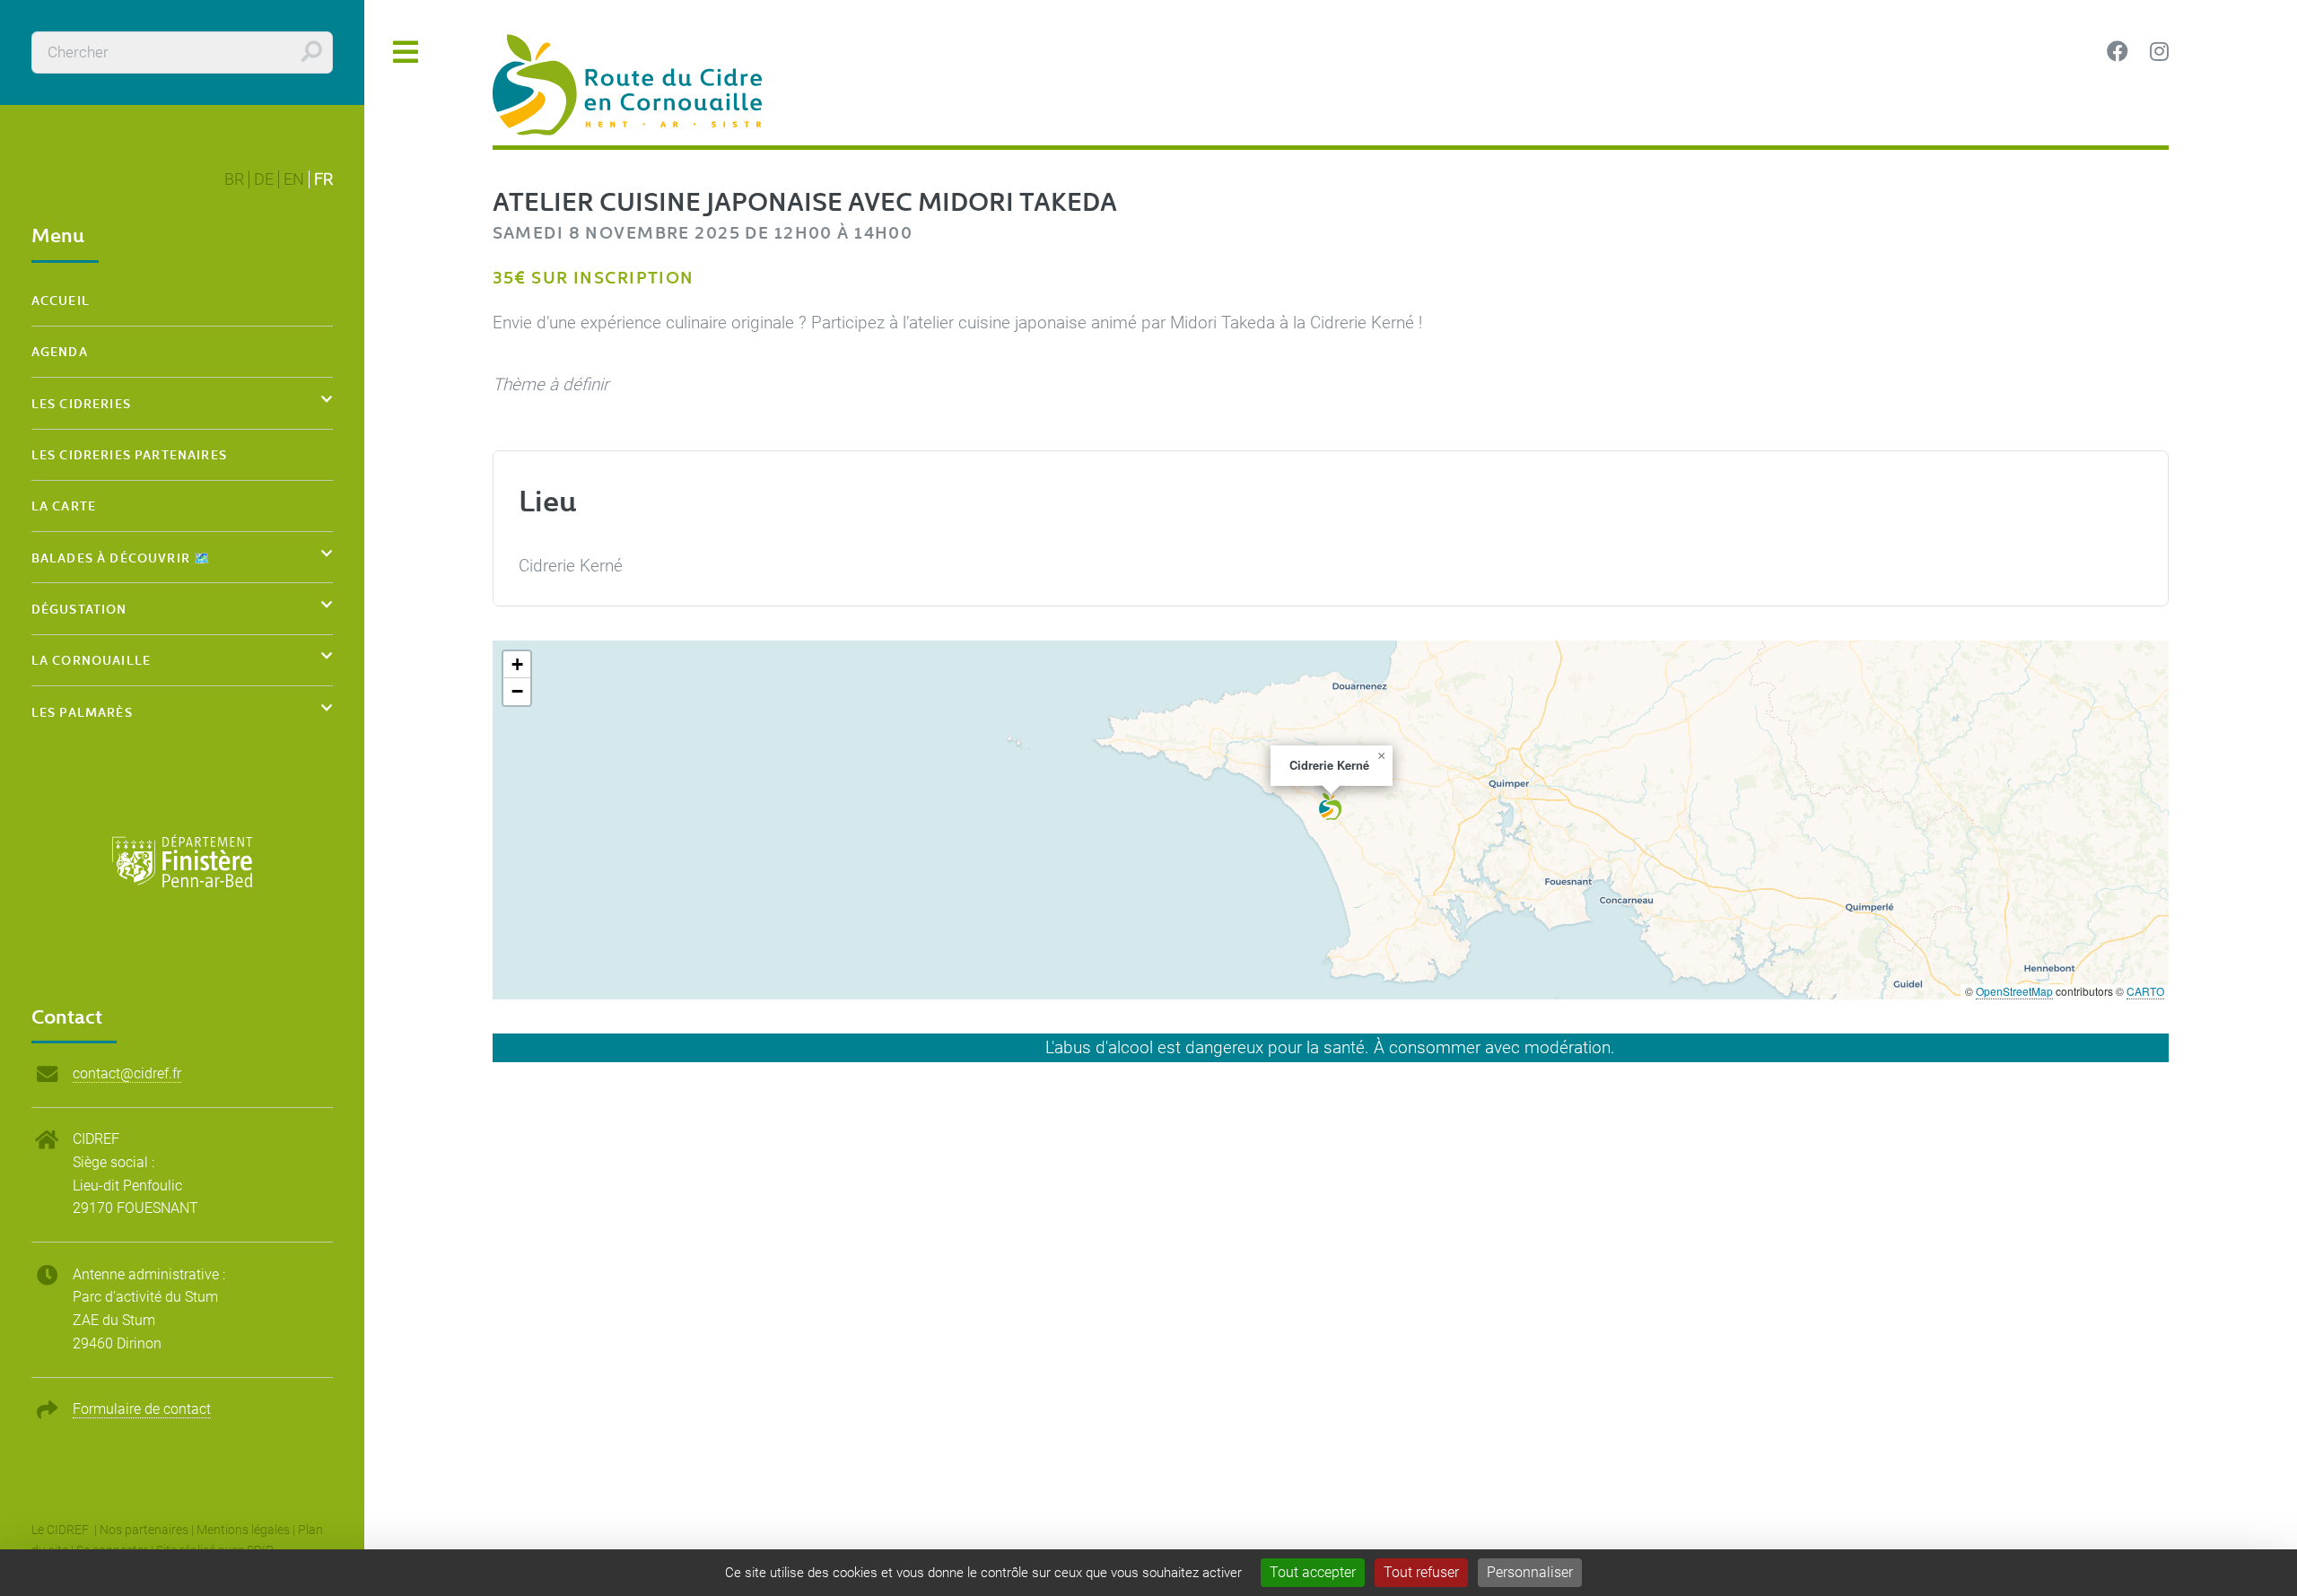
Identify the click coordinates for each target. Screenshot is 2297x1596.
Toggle (406, 52)
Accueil (61, 300)
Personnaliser (1530, 1572)
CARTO (2145, 991)
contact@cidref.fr (127, 1074)
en (294, 179)
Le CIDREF (61, 1530)
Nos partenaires (144, 1530)
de (264, 179)
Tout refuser (1421, 1572)
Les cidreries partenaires (129, 454)
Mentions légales (243, 1530)
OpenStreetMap (2014, 991)
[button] (1330, 807)
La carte (64, 506)
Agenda (60, 351)
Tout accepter (1313, 1572)
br (234, 179)
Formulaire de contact (142, 1409)
